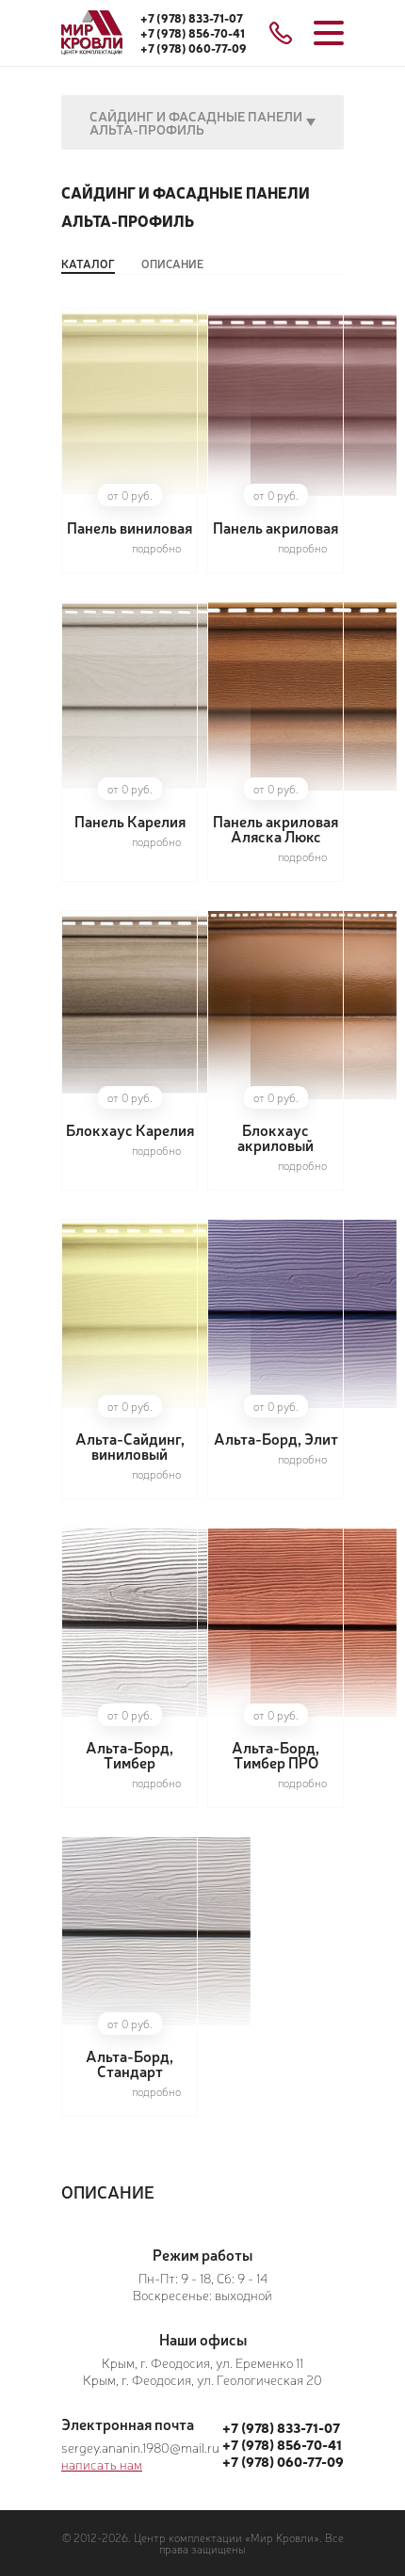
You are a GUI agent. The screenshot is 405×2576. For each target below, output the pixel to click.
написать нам (102, 2464)
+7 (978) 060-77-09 (194, 48)
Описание (172, 264)
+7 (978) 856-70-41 (193, 33)
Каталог (88, 264)
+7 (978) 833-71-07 (192, 18)
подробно (156, 548)
